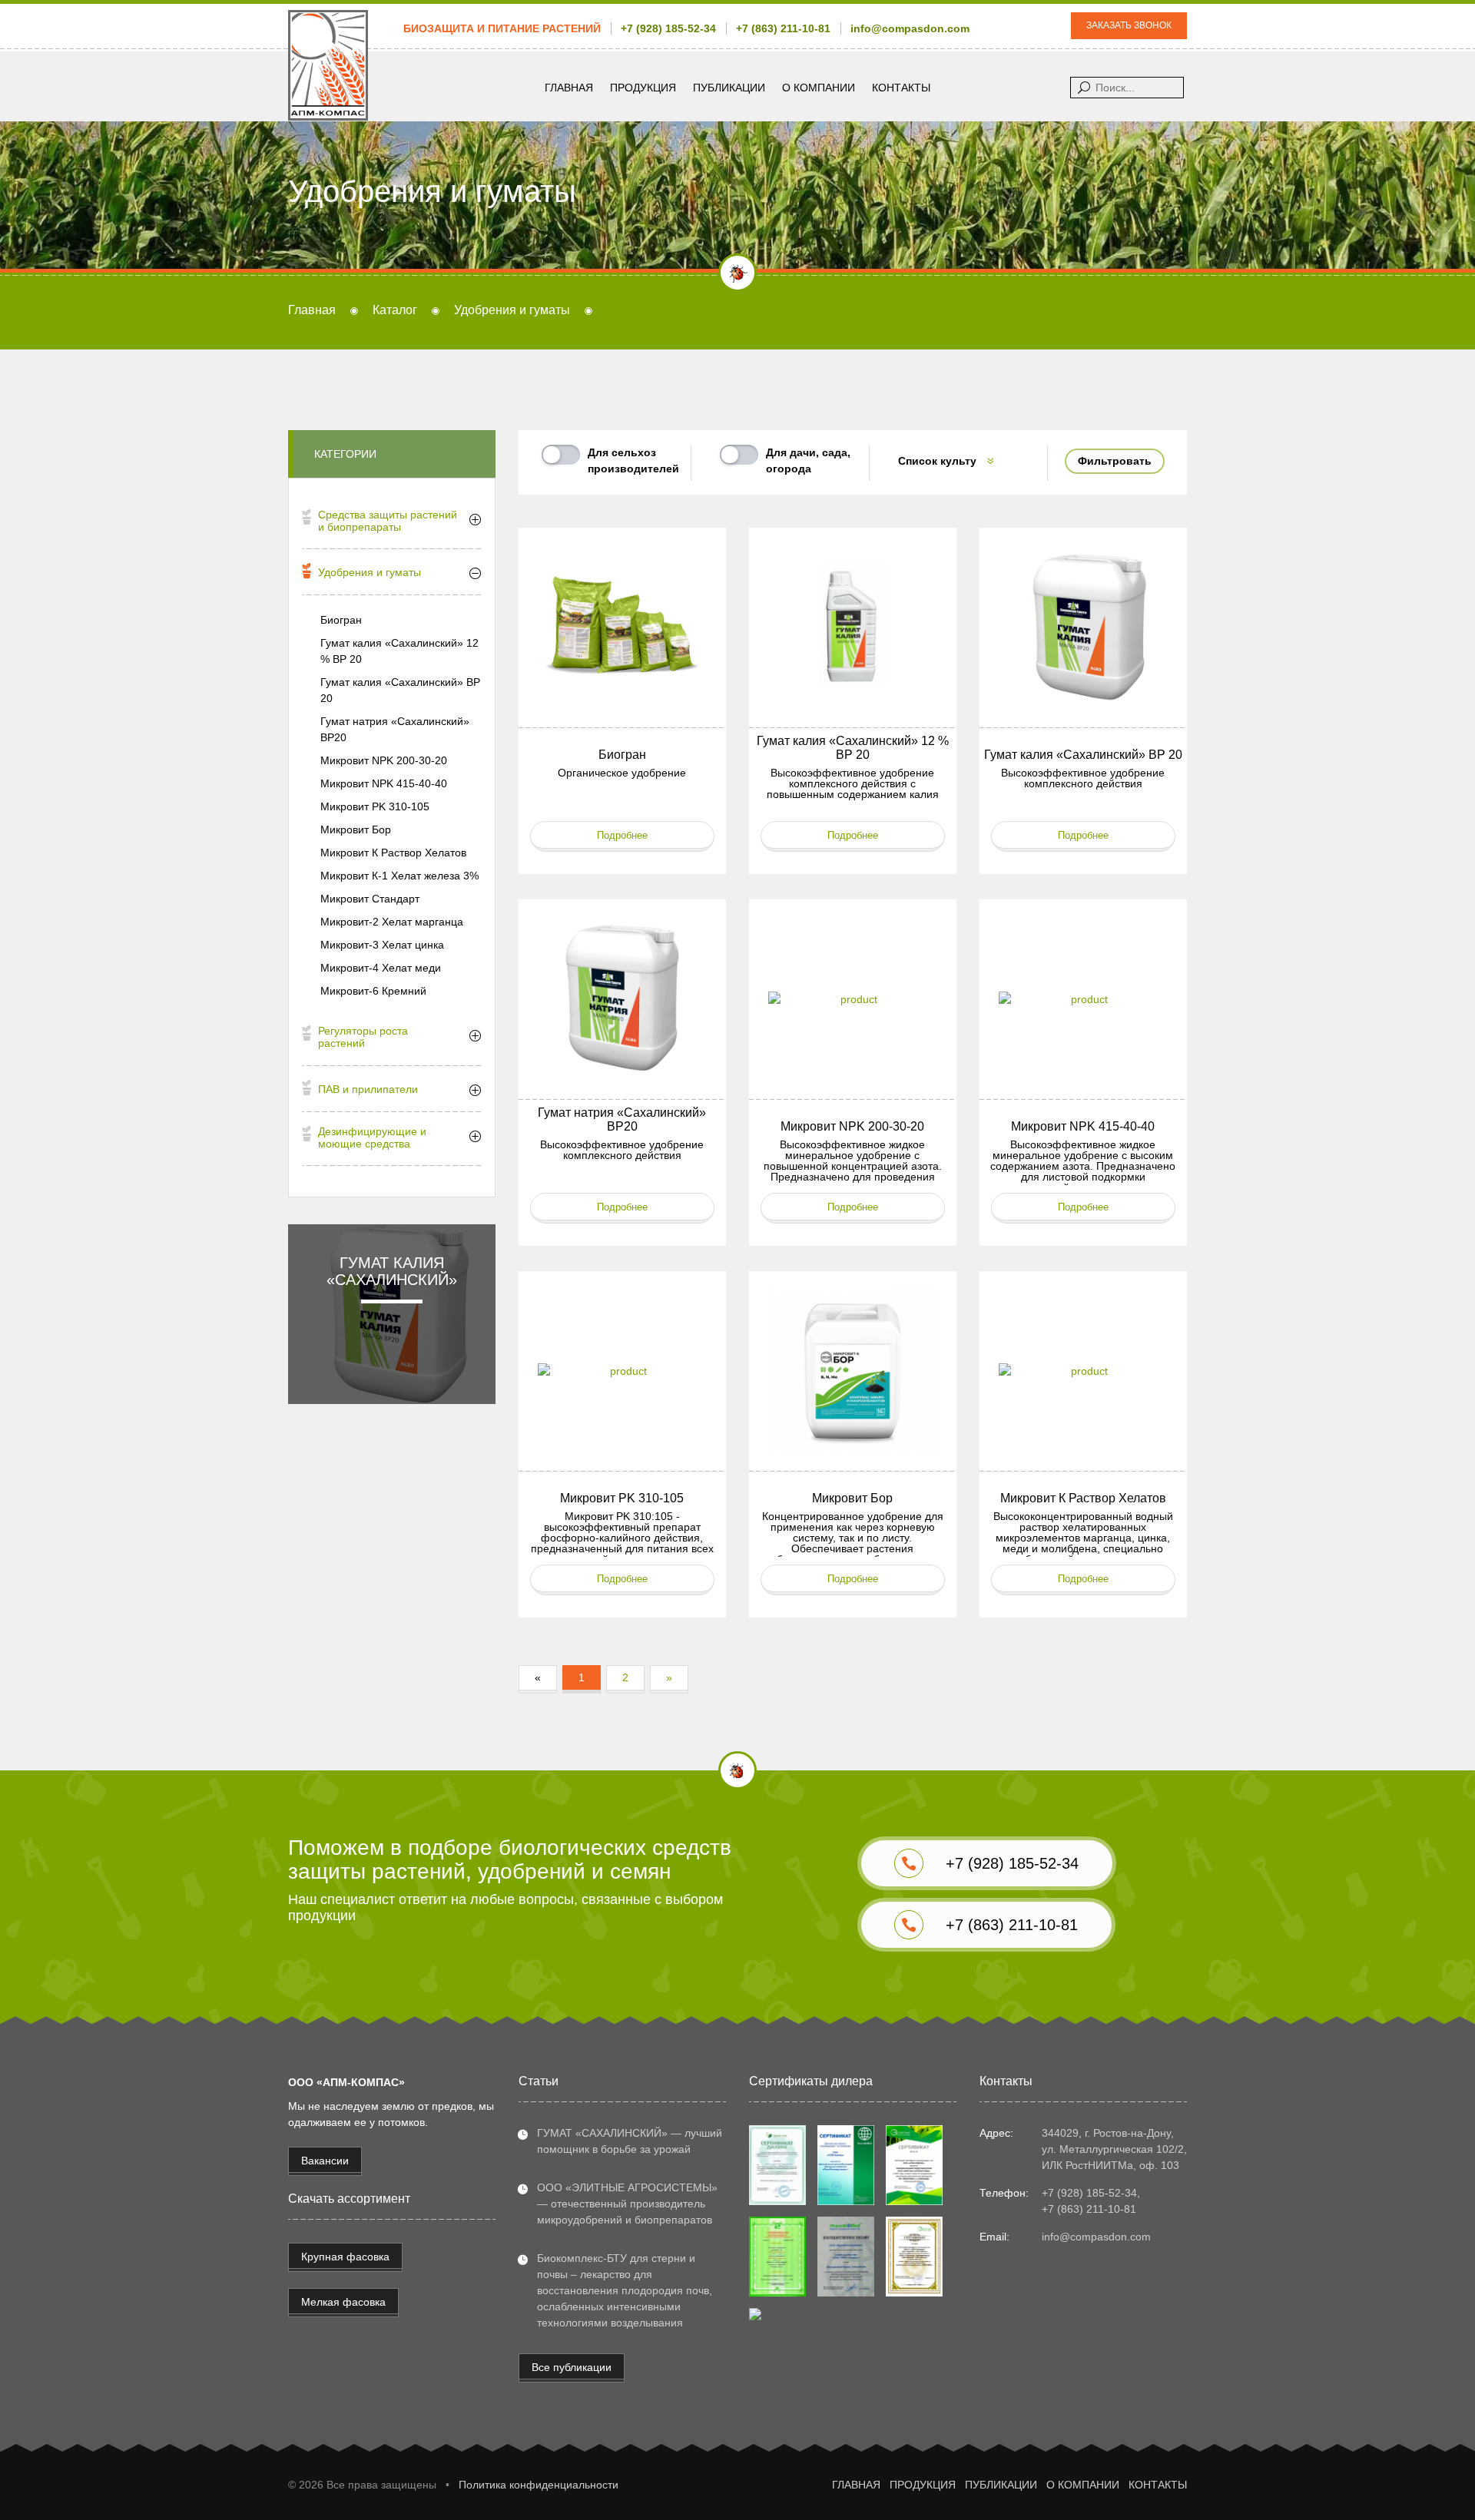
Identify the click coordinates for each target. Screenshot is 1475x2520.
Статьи (539, 2081)
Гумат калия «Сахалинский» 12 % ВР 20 (399, 651)
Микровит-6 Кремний (373, 991)
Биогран (341, 620)
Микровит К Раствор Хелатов (393, 853)
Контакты (901, 88)
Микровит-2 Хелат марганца (392, 922)
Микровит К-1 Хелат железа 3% (399, 876)
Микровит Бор (356, 830)
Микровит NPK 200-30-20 (384, 760)
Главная (569, 88)
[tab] (392, 523)
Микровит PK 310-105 (375, 806)
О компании (819, 88)
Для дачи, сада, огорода (808, 460)
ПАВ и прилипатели (368, 1089)
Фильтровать (1115, 461)
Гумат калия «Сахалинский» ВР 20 (400, 690)
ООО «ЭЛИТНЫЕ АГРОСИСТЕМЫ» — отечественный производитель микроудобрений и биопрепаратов (627, 2204)
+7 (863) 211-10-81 (783, 28)
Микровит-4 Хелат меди (381, 968)
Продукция (643, 88)
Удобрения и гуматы (370, 572)
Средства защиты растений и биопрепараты (388, 521)
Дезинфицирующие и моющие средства (372, 1137)
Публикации (729, 88)
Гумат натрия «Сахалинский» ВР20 (395, 729)
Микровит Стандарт (370, 899)
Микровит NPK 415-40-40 (384, 783)
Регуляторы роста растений (363, 1037)
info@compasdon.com (910, 28)
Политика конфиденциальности (539, 2485)
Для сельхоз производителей (633, 460)
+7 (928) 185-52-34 (668, 28)
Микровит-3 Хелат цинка (382, 945)
